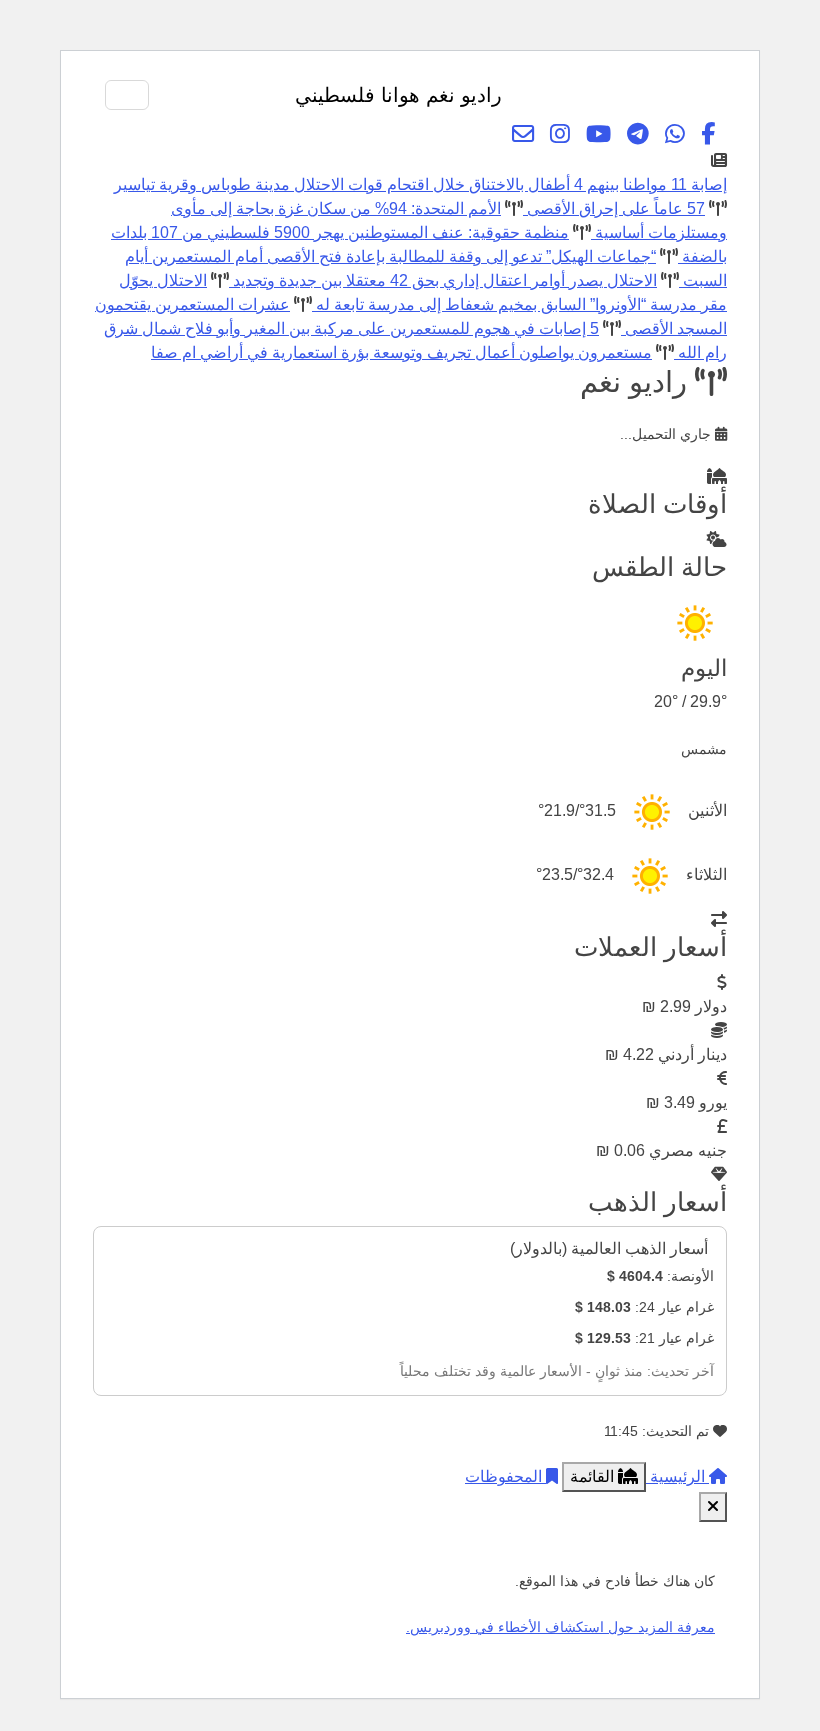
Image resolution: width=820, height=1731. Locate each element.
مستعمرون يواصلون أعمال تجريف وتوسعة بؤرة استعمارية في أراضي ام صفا (401, 352)
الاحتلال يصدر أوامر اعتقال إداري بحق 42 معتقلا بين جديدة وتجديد (443, 280)
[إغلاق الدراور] (713, 1507)
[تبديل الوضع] (650, 95)
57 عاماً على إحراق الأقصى (614, 208)
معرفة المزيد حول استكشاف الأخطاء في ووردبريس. (560, 1627)
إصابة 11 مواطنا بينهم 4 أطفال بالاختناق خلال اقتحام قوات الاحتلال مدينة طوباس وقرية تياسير (420, 184)
